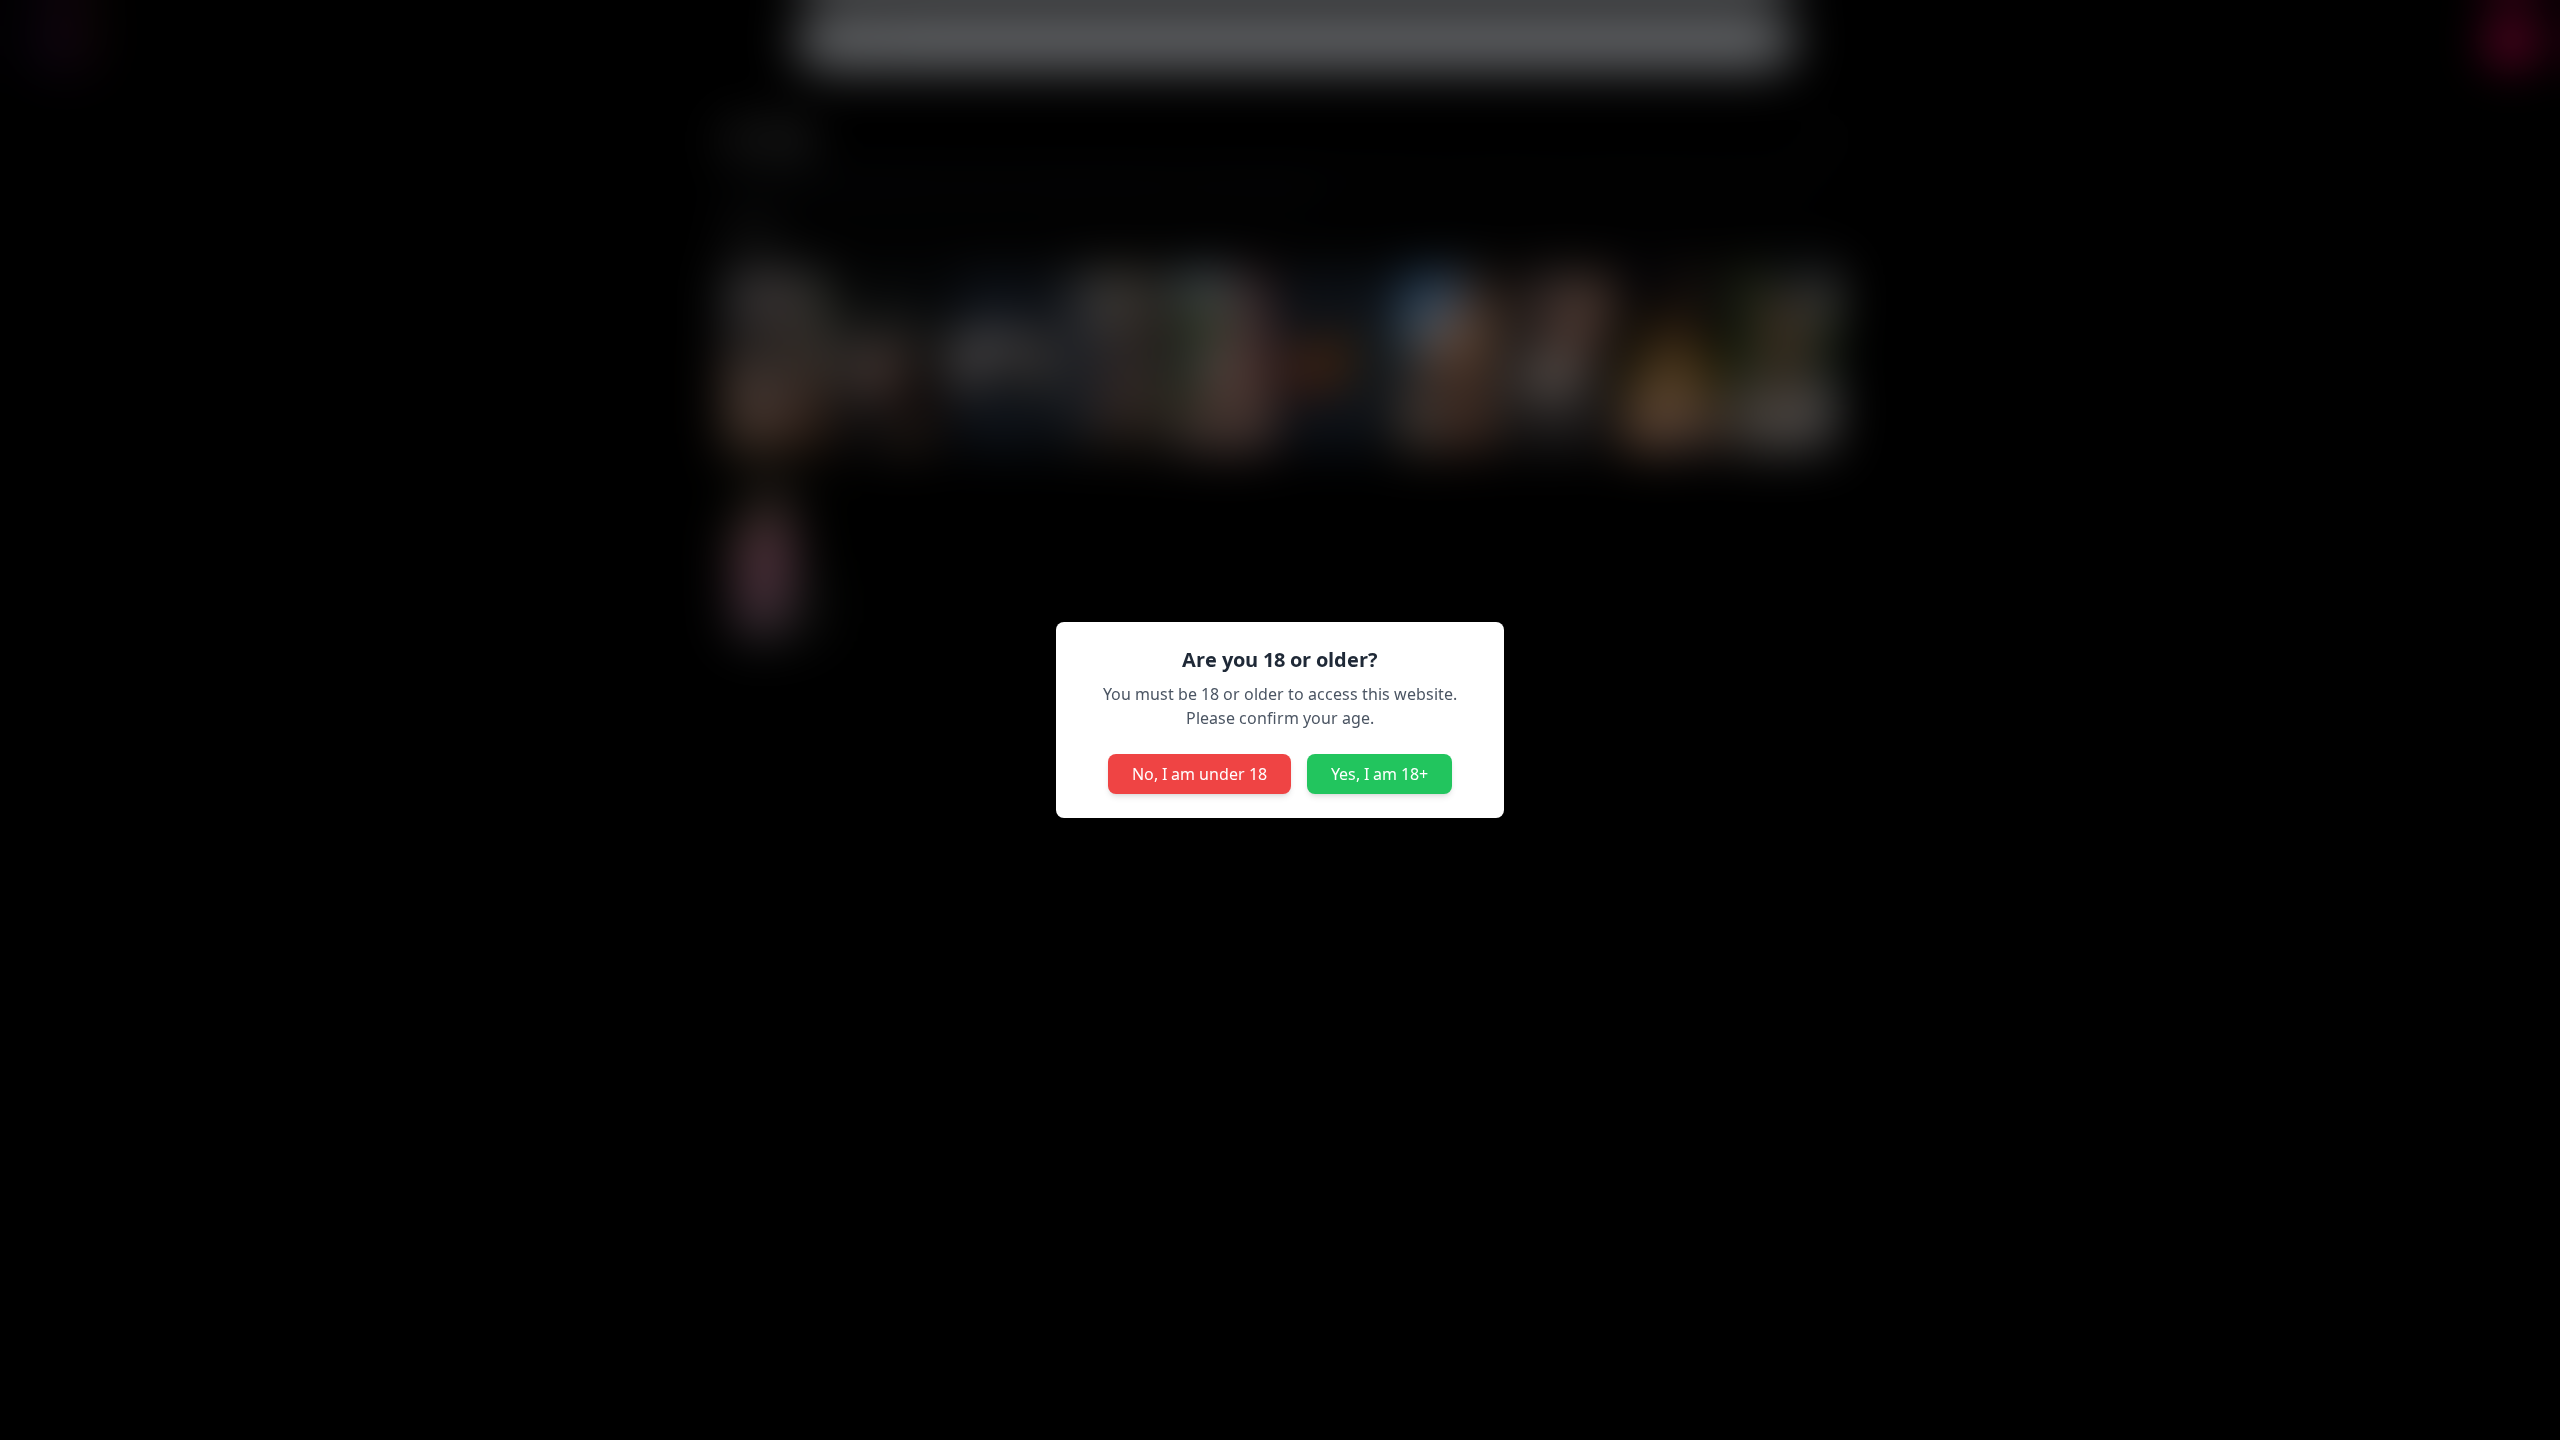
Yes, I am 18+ (1379, 774)
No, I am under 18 (1199, 774)
